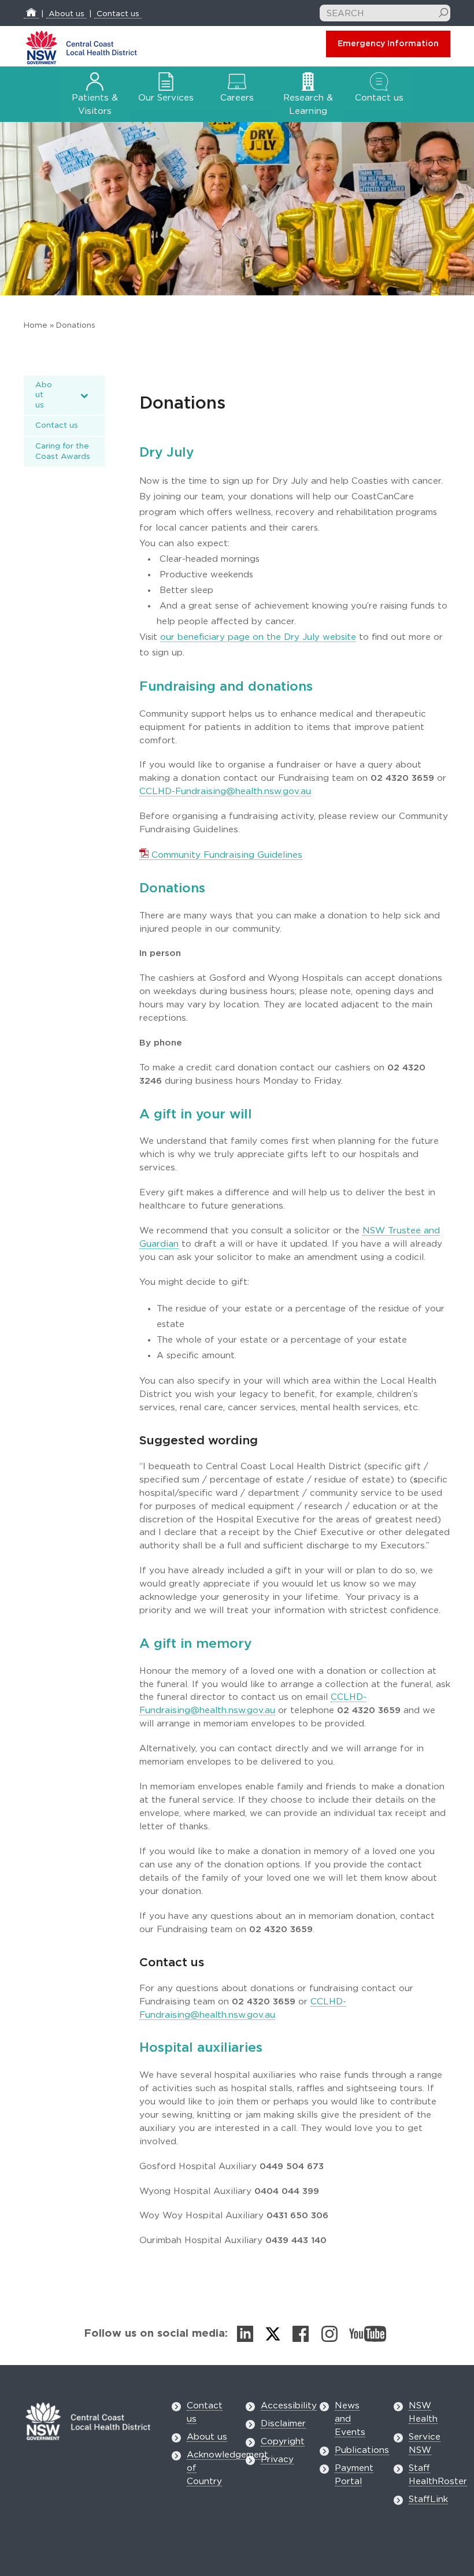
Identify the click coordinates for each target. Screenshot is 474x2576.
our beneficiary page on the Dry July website (258, 637)
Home (36, 325)
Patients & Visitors (95, 105)
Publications (362, 2450)
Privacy (277, 2460)
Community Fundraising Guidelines (225, 855)
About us (66, 14)
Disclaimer (283, 2424)
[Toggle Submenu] (84, 396)
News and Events (350, 2419)
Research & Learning (308, 105)
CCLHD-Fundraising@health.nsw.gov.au (225, 792)
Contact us (118, 14)
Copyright (283, 2442)
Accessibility (289, 2406)
